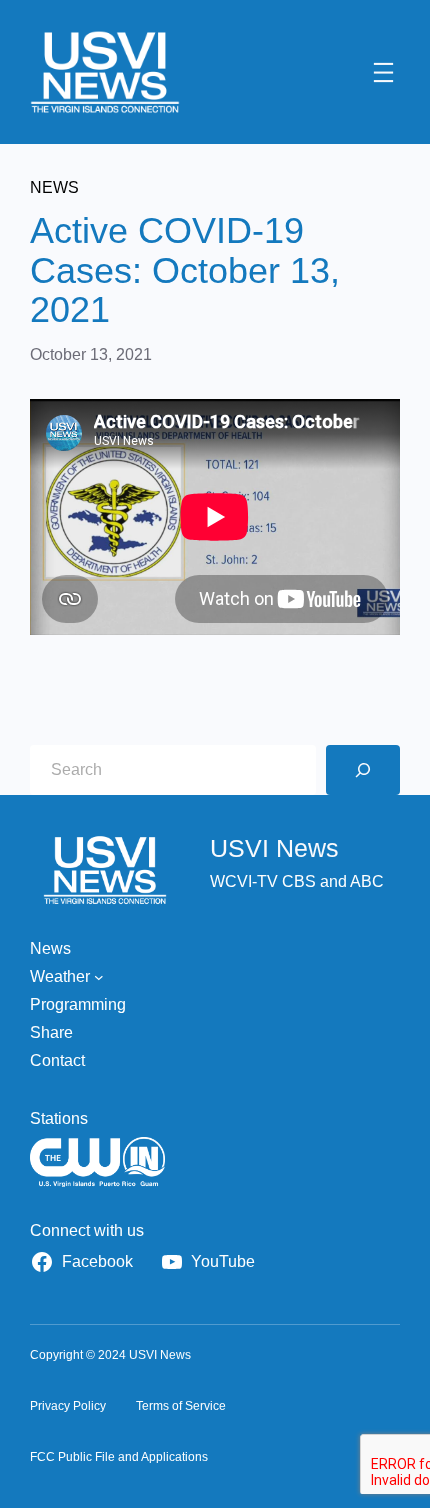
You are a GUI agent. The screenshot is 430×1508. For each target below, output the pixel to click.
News (54, 187)
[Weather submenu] (99, 977)
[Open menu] (383, 72)
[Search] (363, 770)
